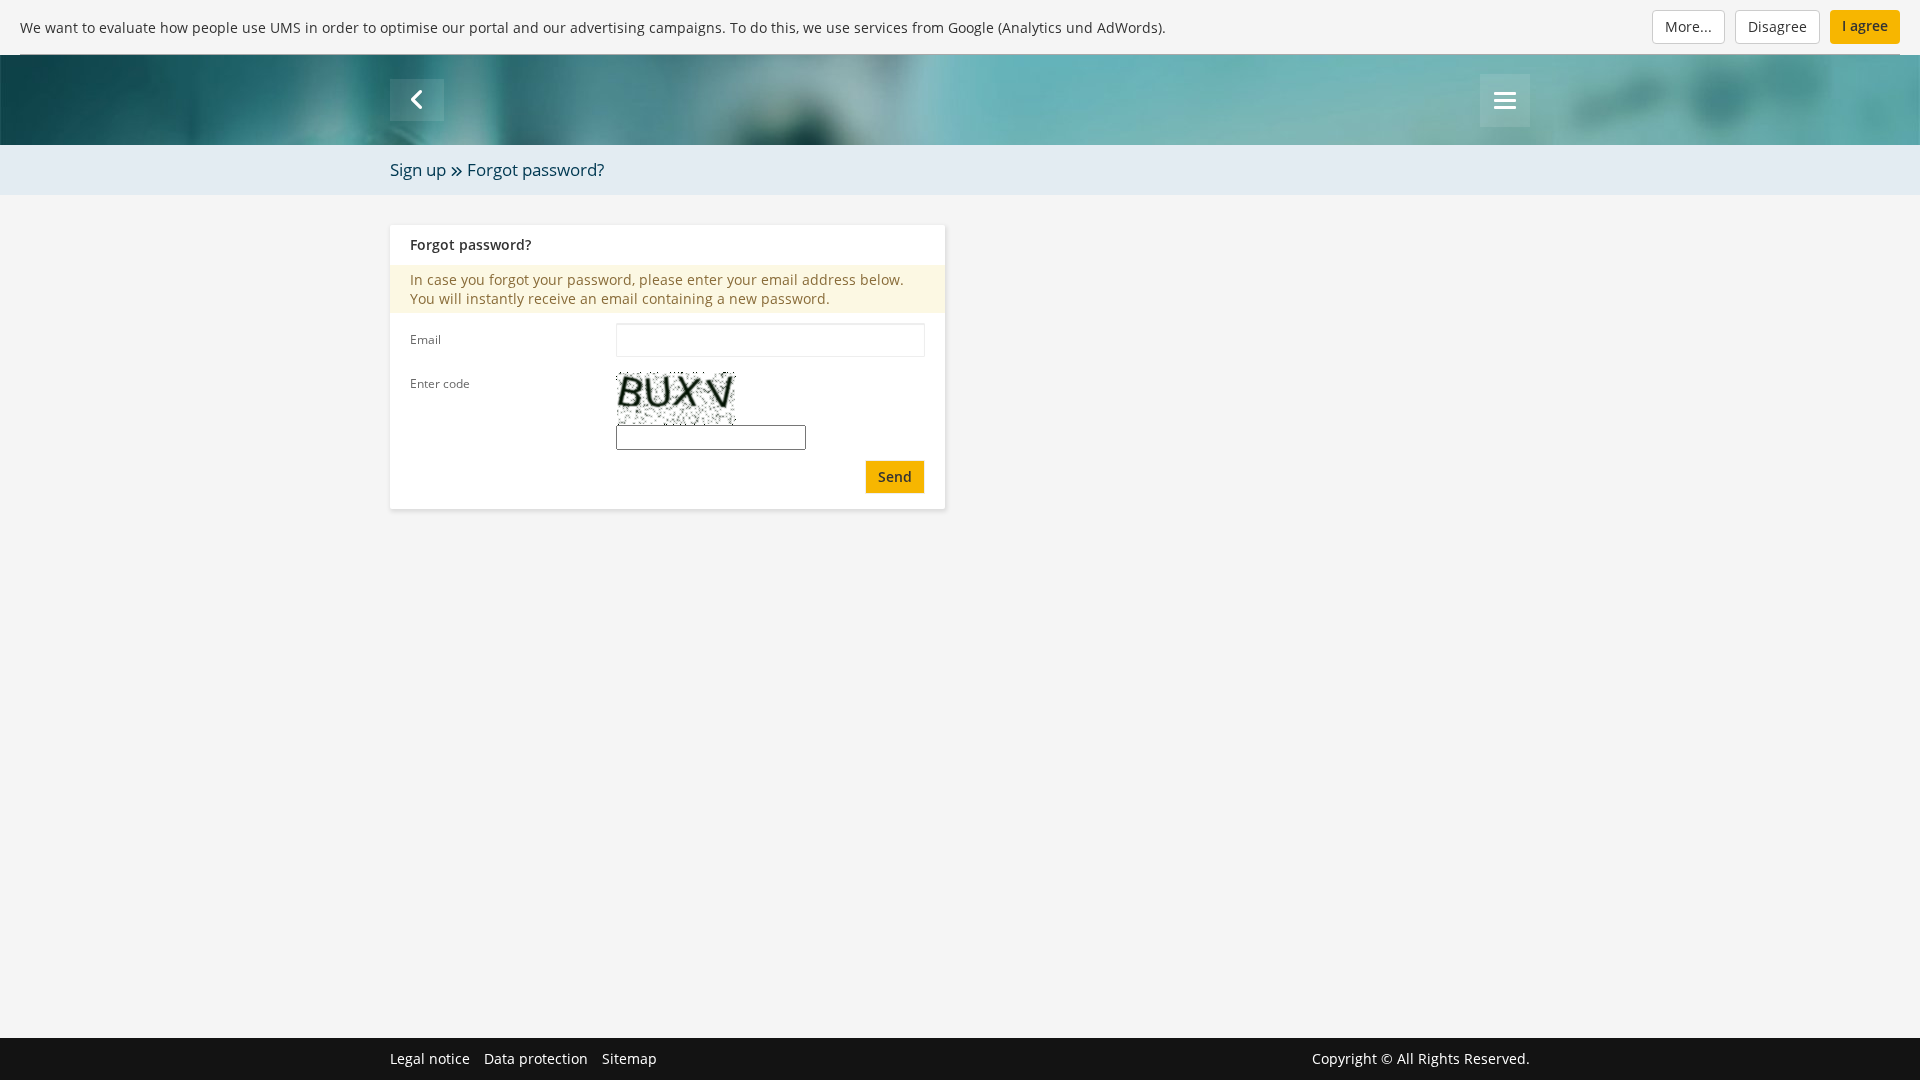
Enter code (440, 383)
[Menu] (1505, 100)
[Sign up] (417, 100)
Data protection (536, 1058)
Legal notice (430, 1058)
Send (895, 476)
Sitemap (629, 1058)
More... (1688, 26)
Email (425, 339)
